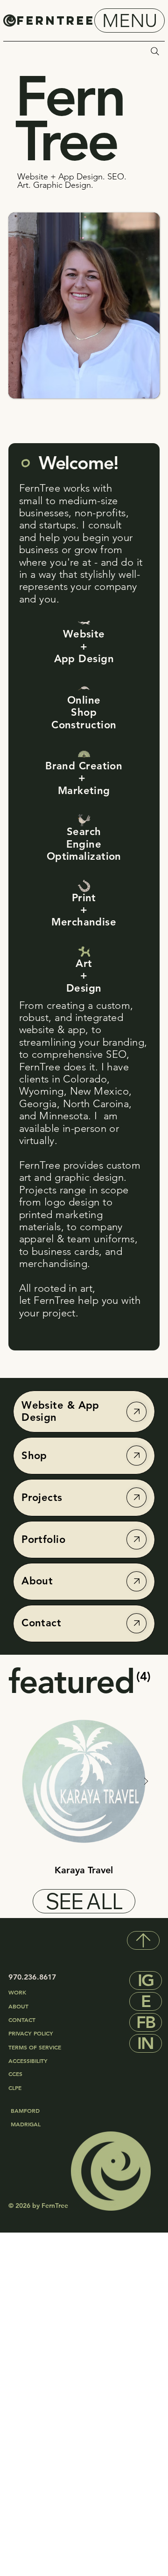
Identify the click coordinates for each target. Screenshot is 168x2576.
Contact (41, 1623)
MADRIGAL (26, 2124)
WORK (17, 1992)
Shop (34, 1456)
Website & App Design (60, 1411)
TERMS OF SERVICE (35, 2047)
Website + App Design (84, 646)
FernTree (56, 21)
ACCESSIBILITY (28, 2061)
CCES (15, 2074)
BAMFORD (25, 2110)
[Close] (136, 1412)
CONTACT (22, 2020)
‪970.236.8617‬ (32, 1977)
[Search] (155, 51)
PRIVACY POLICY (32, 2033)
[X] (143, 1940)
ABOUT (18, 2006)
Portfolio (43, 1539)
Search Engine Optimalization (84, 844)
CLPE (15, 2088)
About (37, 1581)
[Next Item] (146, 1781)
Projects (42, 1497)
